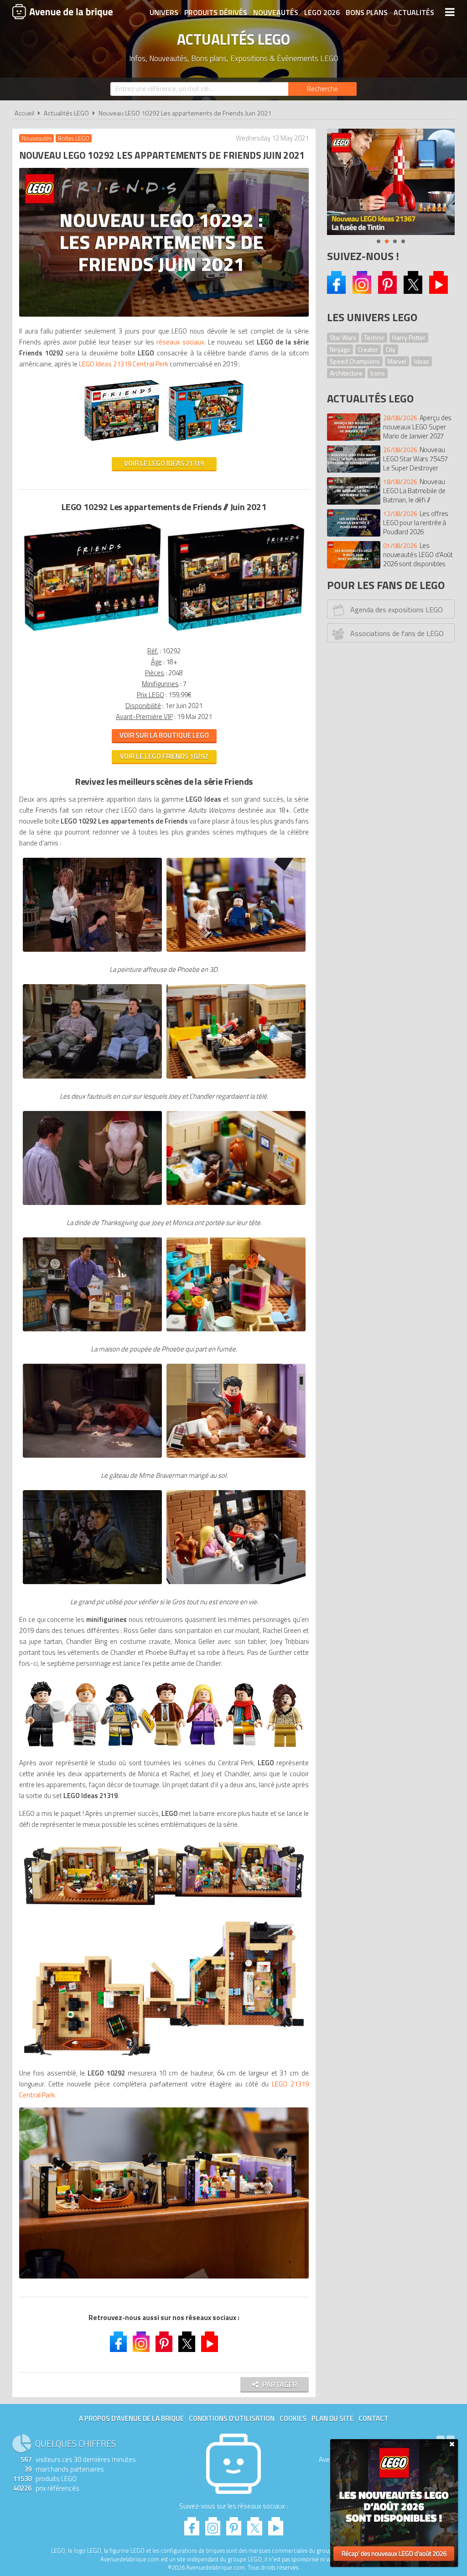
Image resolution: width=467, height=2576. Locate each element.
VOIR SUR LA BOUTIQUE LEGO (164, 735)
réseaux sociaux (180, 342)
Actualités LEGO (66, 113)
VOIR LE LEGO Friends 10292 (164, 756)
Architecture (346, 373)
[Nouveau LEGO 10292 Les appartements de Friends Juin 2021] (92, 952)
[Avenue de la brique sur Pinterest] (387, 291)
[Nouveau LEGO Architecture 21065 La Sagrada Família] (391, 182)
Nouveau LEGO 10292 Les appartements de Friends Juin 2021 (185, 113)
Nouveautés (276, 12)
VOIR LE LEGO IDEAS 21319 (164, 463)
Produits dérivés (216, 12)
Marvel (397, 361)
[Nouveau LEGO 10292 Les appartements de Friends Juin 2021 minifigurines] (164, 1713)
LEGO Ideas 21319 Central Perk (124, 364)
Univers (164, 12)
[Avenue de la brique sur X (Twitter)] (413, 291)
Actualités (414, 12)
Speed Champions (355, 361)
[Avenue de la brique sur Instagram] (362, 291)
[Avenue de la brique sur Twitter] (187, 2343)
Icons (378, 373)
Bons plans (367, 12)
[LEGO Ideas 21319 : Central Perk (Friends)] (122, 445)
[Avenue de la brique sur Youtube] (438, 291)
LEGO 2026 (322, 12)
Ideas (422, 361)
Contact (374, 2418)
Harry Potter (409, 337)
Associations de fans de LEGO (397, 633)
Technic (374, 337)
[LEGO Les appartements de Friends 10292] (92, 633)
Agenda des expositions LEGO (397, 610)
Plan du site (332, 2418)
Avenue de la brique (62, 11)
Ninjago (340, 349)
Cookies (293, 2418)
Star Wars (343, 337)
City (391, 349)
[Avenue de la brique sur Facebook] (336, 291)
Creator (368, 349)
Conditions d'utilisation (232, 2418)
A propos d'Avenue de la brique (131, 2418)
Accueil (24, 113)
